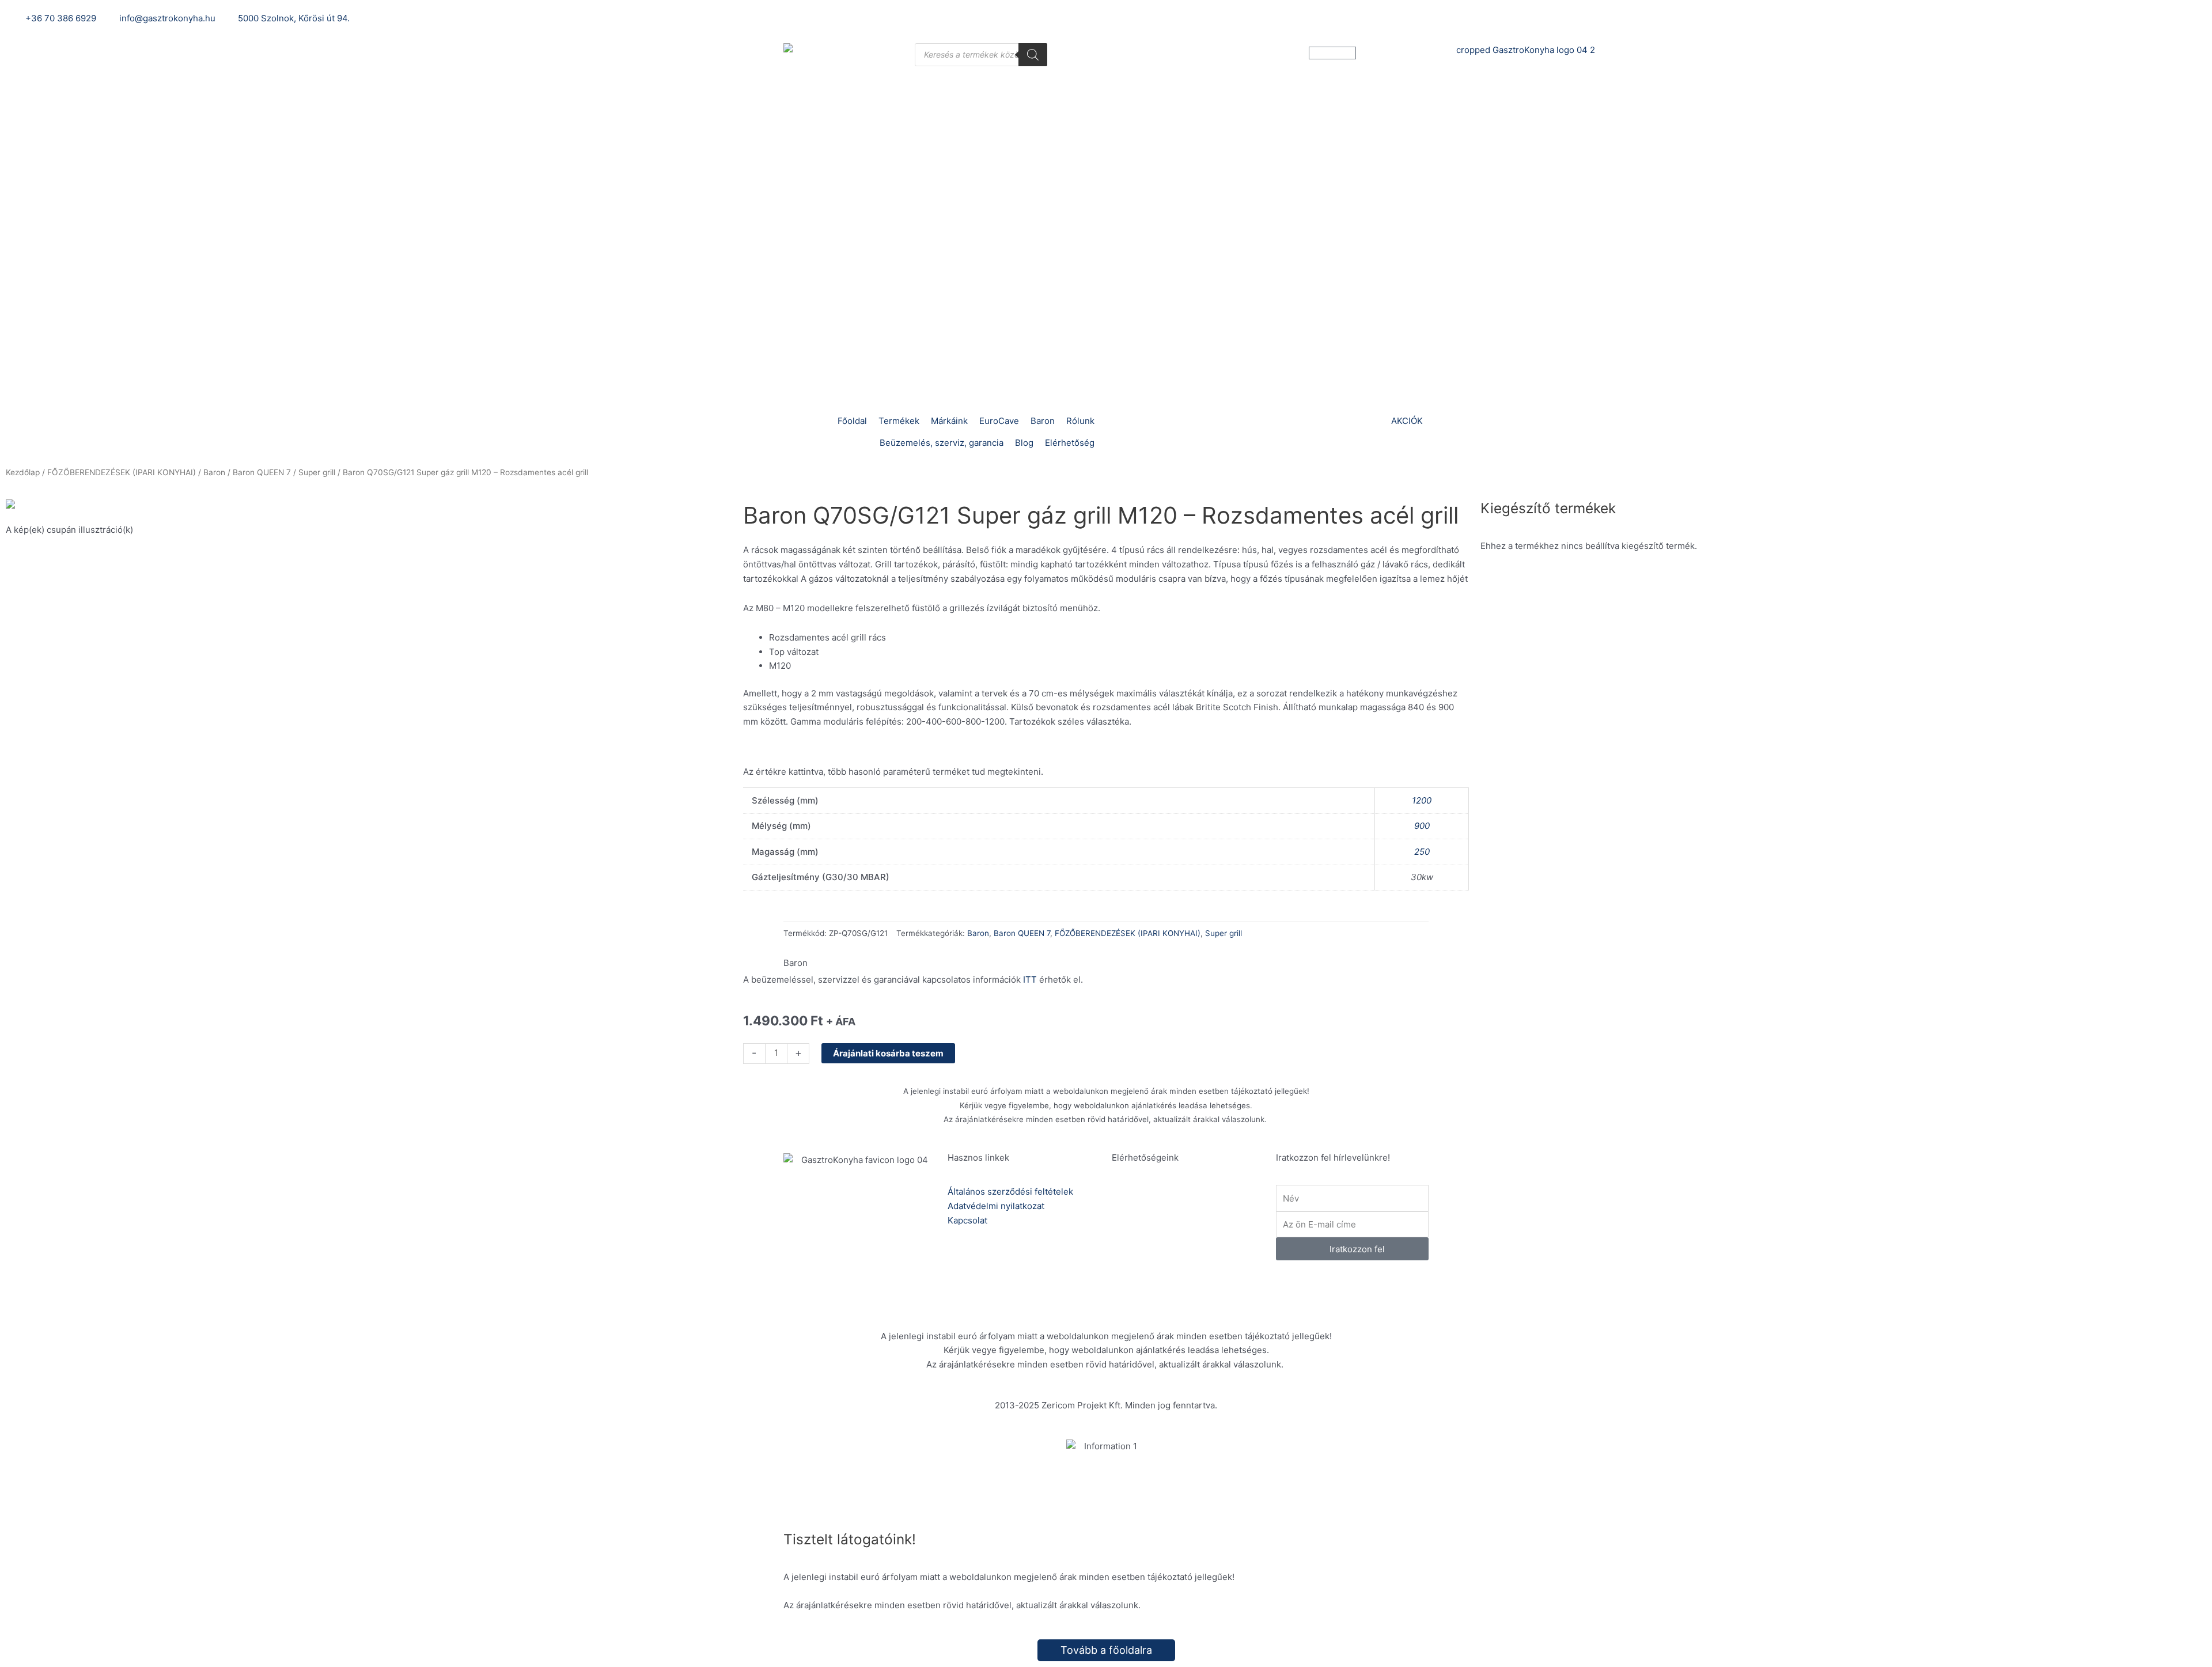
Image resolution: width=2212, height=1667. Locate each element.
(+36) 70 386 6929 (1188, 1206)
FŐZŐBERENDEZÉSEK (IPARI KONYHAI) (122, 472)
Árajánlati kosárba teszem (888, 1053)
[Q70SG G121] (369, 507)
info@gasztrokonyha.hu (1197, 1247)
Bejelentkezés (1508, 18)
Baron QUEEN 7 (262, 472)
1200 (1422, 800)
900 (1422, 826)
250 (1422, 852)
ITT (1030, 980)
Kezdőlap (23, 472)
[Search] (1033, 55)
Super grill (317, 472)
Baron (214, 472)
